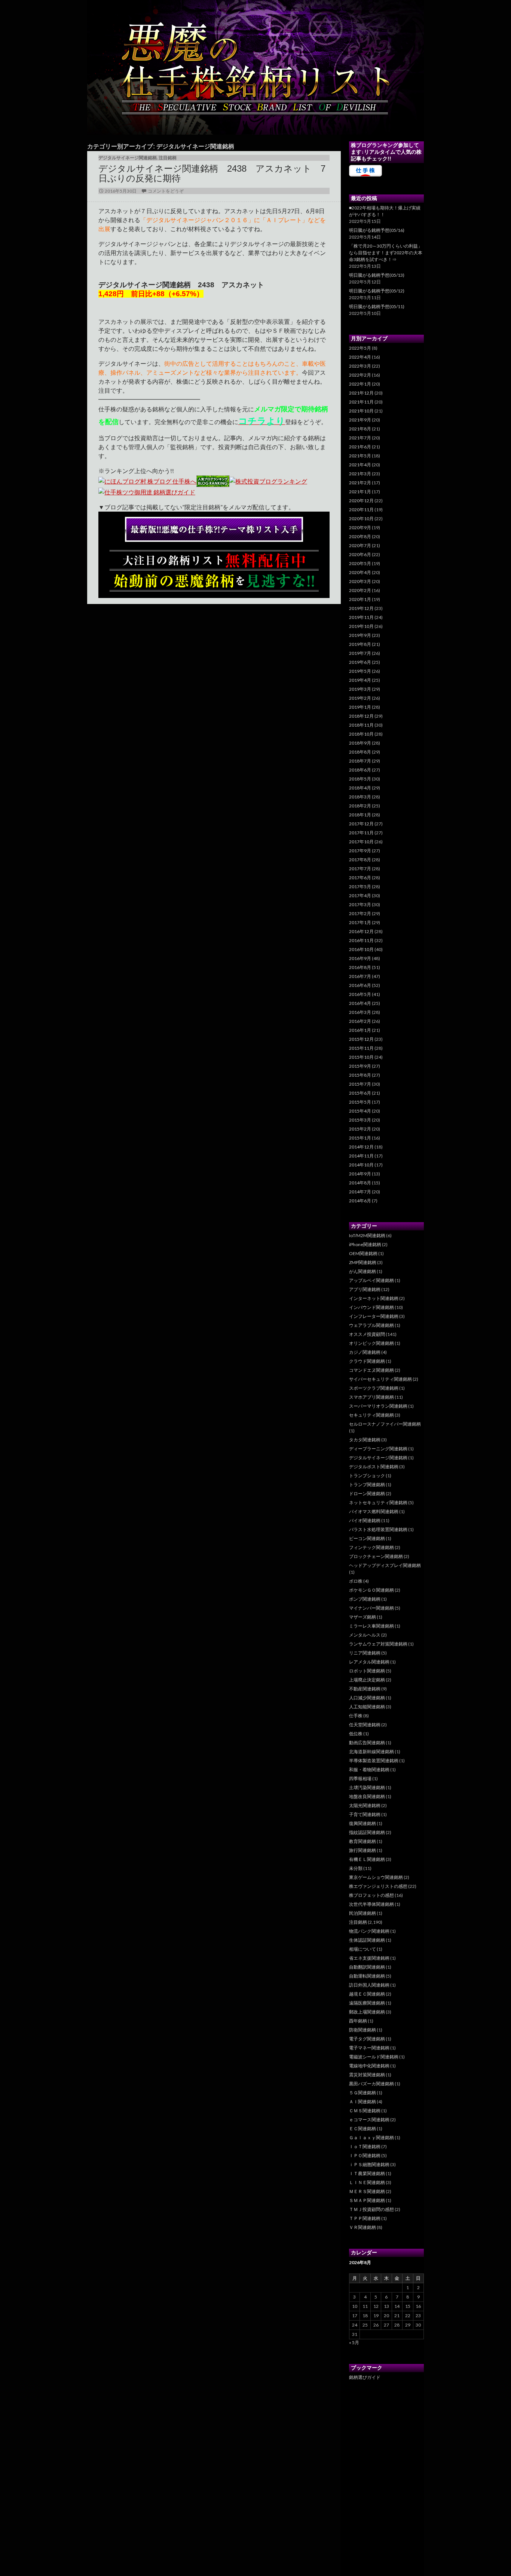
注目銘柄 (168, 158)
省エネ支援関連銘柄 (369, 1958)
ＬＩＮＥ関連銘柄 (367, 2182)
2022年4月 (360, 357)
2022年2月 (360, 375)
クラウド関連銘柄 (367, 1361)
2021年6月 (360, 447)
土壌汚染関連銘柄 (367, 1787)
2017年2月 (360, 913)
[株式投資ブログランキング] (268, 480)
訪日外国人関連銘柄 (369, 1985)
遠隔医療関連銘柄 (367, 2003)
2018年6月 (360, 770)
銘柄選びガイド (365, 2377)
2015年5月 (360, 1102)
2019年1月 (360, 707)
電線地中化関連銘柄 (369, 2066)
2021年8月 (360, 429)
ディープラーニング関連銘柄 (378, 1449)
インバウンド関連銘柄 (371, 1307)
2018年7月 (360, 761)
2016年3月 (360, 1012)
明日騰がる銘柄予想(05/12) (377, 291)
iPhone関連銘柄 (365, 1244)
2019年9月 (360, 635)
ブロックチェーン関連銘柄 (376, 1556)
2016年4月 (360, 1003)
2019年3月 (360, 689)
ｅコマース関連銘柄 (369, 2120)
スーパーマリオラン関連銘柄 (378, 1406)
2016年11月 (361, 940)
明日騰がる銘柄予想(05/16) (377, 230)
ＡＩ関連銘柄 (362, 2102)
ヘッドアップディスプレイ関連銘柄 (385, 1565)
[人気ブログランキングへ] (213, 480)
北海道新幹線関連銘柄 (371, 1752)
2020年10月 (361, 519)
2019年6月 (360, 662)
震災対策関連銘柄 (367, 2075)
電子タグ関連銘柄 (367, 2039)
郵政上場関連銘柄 (367, 2012)
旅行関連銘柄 (362, 1850)
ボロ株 (356, 1581)
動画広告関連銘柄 (367, 1743)
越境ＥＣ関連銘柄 (367, 1994)
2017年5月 (360, 887)
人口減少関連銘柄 (367, 1698)
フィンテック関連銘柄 (371, 1547)
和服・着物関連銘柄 (369, 1770)
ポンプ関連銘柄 (365, 1599)
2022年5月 (360, 348)
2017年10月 (361, 842)
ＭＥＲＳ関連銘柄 (367, 2191)
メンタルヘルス (365, 1635)
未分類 (356, 1868)
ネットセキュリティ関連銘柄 (378, 1502)
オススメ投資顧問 (367, 1334)
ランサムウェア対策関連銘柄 (378, 1644)
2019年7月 (360, 653)
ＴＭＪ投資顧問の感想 (371, 2209)
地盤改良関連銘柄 (367, 1796)
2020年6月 (360, 554)
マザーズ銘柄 (362, 1617)
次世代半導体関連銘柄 (371, 1904)
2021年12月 (361, 393)
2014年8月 (360, 1183)
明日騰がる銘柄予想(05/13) (377, 275)
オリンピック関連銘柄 (371, 1343)
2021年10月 (361, 411)
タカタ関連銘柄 (365, 1440)
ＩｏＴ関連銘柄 (365, 2146)
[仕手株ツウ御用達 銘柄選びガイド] (147, 491)
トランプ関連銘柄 (367, 1485)
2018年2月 (360, 806)
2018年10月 (361, 734)
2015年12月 (361, 1039)
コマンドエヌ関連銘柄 (371, 1370)
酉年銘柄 (358, 2021)
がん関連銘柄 (362, 1271)
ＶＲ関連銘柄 (362, 2227)
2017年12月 (361, 824)
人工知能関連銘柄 (367, 1707)
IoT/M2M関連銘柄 (367, 1235)
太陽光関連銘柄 (365, 1805)
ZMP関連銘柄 (363, 1262)
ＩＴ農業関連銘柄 (367, 2173)
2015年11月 (361, 1048)
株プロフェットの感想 (371, 1895)
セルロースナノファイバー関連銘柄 (385, 1424)
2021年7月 (360, 438)
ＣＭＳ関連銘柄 (365, 2111)
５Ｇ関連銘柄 (362, 2093)
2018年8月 (360, 752)
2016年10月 (361, 949)
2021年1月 (360, 492)
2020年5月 (360, 563)
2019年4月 (360, 680)
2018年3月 (360, 797)
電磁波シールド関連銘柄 (374, 2057)
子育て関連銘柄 (365, 1814)
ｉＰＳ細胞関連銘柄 (369, 2164)
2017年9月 (360, 851)
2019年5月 (360, 671)
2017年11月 (361, 833)
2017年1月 (360, 922)
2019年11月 (361, 617)
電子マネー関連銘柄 (369, 2048)
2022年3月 (360, 366)
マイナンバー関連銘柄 (371, 1608)
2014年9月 (360, 1174)
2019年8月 (360, 644)
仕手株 (356, 1716)
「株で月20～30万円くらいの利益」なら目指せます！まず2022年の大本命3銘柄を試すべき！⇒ (386, 253)
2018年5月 (360, 779)
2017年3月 (360, 904)
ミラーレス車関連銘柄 (371, 1626)
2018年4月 (360, 788)
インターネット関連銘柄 (374, 1298)
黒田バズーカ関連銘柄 (371, 2084)
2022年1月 (360, 384)
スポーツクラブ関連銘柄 (374, 1388)
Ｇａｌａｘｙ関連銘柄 (371, 2138)
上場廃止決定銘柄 (367, 1680)
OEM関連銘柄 (363, 1253)
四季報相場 (360, 1778)
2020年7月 (360, 545)
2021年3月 (360, 474)
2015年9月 (360, 1066)
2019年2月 (360, 698)
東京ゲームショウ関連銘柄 (376, 1877)
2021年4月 (360, 465)
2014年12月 (361, 1147)
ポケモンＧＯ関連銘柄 (371, 1590)
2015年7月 (360, 1084)
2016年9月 (360, 958)
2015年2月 (360, 1129)
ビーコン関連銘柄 (367, 1538)
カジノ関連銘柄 (365, 1352)
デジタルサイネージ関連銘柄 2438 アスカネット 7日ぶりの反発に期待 (212, 173)
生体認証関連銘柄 (367, 1940)
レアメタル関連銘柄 (369, 1662)
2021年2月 (360, 483)
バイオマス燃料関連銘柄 (374, 1511)
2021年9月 (360, 420)
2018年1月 (360, 815)
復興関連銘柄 (362, 1823)
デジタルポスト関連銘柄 (374, 1467)
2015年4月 (360, 1111)
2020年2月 (360, 590)
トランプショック (367, 1476)
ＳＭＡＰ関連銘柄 (367, 2200)
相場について (362, 1949)
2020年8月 (360, 536)
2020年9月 (360, 528)
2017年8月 (360, 860)
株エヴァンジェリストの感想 (378, 1886)
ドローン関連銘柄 (367, 1494)
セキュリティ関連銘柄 (371, 1415)
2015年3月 (360, 1120)
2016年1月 (360, 1030)
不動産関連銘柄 (365, 1689)
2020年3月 (360, 581)
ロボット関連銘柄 (367, 1671)
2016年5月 (360, 994)
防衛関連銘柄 (362, 2030)
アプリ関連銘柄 (365, 1289)
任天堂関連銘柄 (365, 1725)
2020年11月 (361, 510)
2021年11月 (361, 402)
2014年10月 (361, 1165)
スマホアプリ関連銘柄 (371, 1397)
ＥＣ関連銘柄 (362, 2129)
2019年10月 (361, 626)
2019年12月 (361, 608)
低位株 (356, 1734)
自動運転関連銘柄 (367, 1976)
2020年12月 (361, 501)
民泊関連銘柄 (362, 1913)
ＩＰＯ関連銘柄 (365, 2155)
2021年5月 (360, 456)
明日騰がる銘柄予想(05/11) (377, 306)
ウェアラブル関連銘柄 (371, 1325)
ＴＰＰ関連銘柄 (365, 2218)
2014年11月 (361, 1156)
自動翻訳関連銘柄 (367, 1967)
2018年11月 (361, 725)
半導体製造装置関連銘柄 (374, 1761)
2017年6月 (360, 878)
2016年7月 (360, 976)
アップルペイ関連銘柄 (371, 1280)
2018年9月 (360, 743)
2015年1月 (360, 1138)
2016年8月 (360, 967)
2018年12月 (361, 716)
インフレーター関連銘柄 (374, 1316)
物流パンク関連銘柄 (369, 1931)
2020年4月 (360, 572)
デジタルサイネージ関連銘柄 (128, 158)
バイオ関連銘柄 (365, 1520)
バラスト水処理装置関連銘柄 (378, 1529)
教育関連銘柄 (362, 1841)
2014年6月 (360, 1201)
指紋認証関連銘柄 (367, 1832)
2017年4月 (360, 896)
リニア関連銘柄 (365, 1653)
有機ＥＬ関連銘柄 (367, 1859)
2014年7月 (360, 1192)
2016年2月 (360, 1021)
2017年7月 (360, 869)
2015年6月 (360, 1093)
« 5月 (354, 2342)
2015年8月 (360, 1075)
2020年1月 (360, 599)
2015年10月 (361, 1057)
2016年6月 (360, 985)
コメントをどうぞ (166, 191)
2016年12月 (361, 931)
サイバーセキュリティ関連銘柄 (380, 1379)
